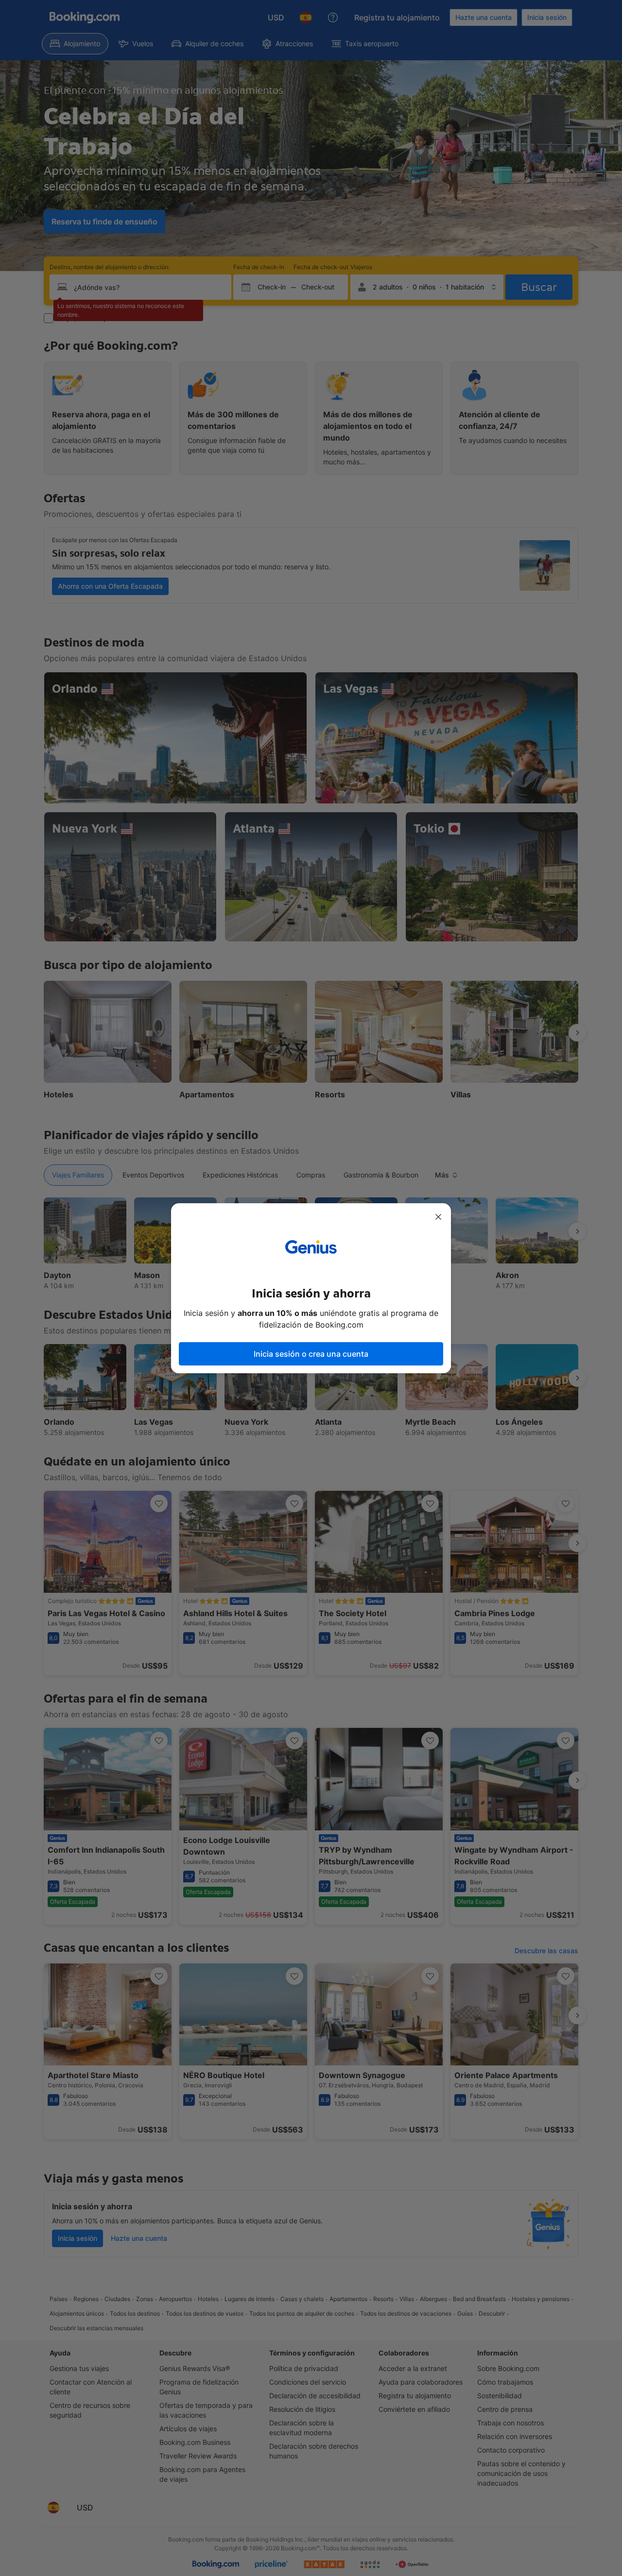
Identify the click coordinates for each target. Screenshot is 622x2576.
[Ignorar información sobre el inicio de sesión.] (438, 1217)
